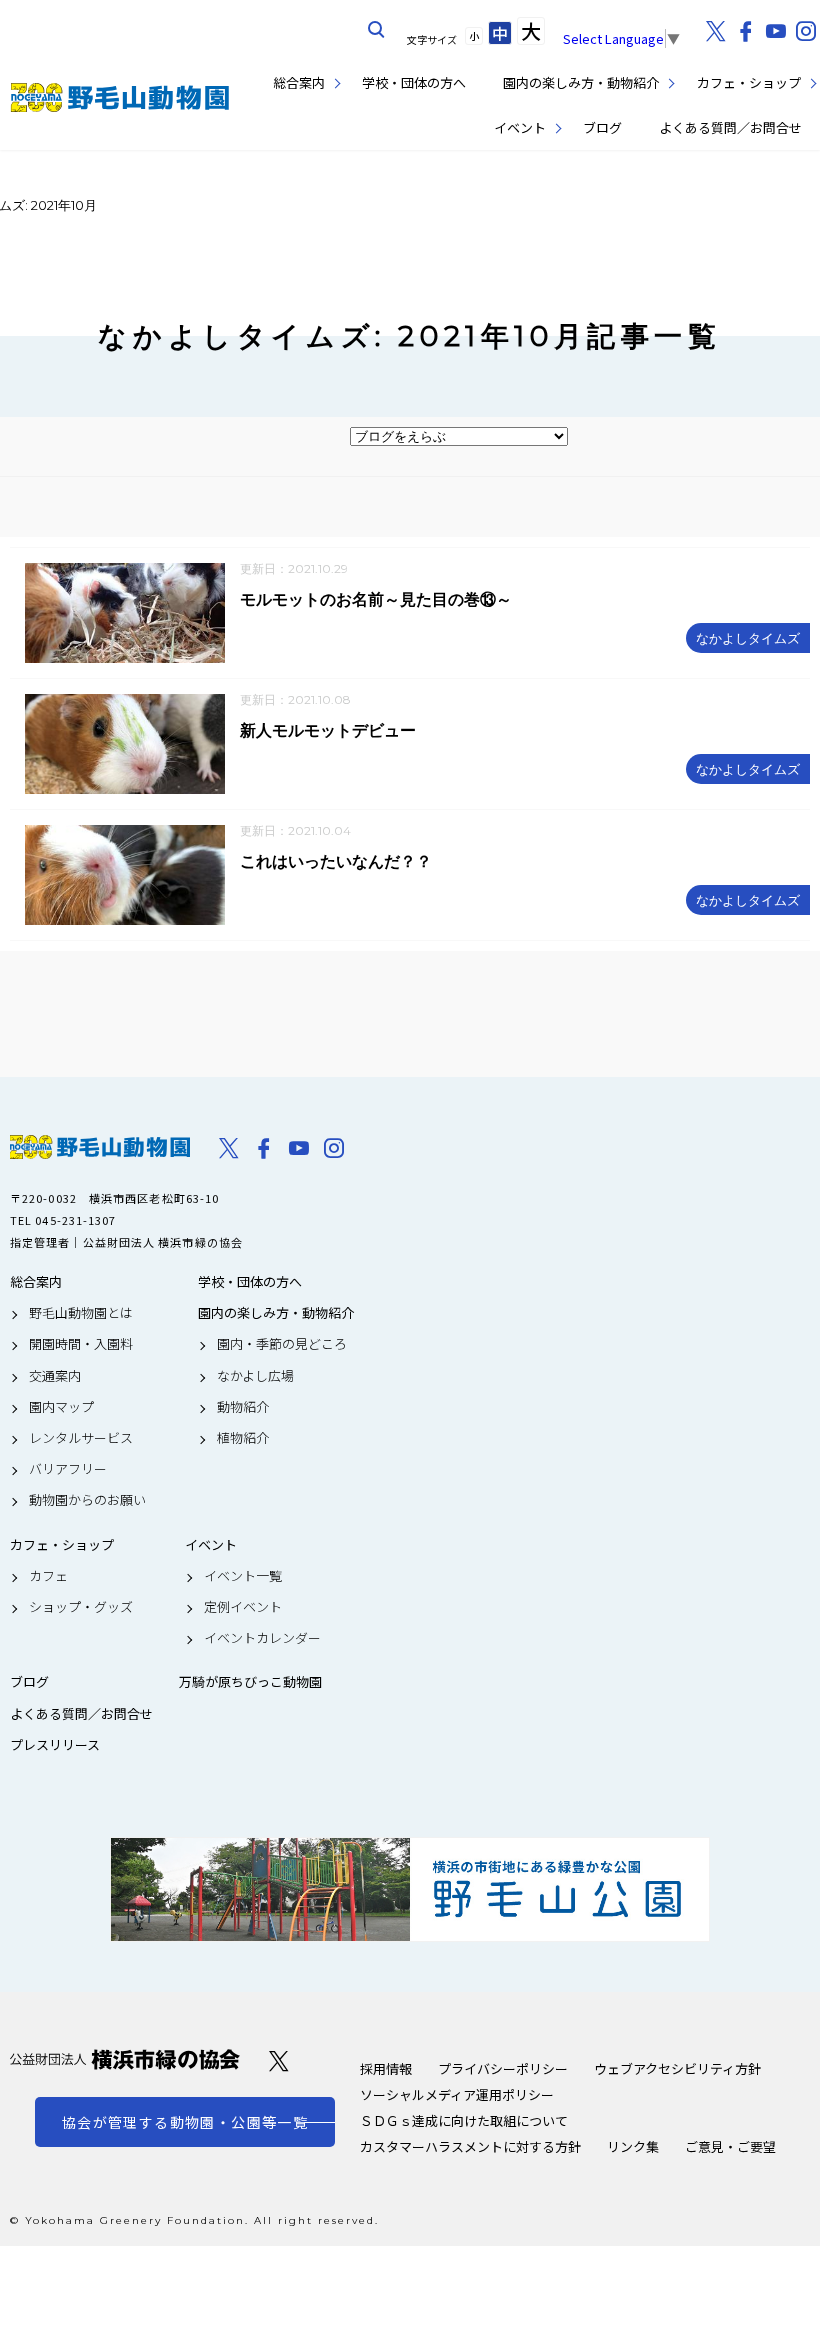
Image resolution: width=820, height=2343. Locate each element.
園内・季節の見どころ (282, 1344)
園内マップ (61, 1407)
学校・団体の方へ (414, 82)
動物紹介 (243, 1407)
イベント (520, 127)
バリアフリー (68, 1469)
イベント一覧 (243, 1576)
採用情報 (386, 2068)
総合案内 (299, 82)
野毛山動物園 (100, 1147)
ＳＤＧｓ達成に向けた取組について (464, 2120)
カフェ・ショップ (749, 82)
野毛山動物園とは (81, 1313)
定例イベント (243, 1607)
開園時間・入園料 (81, 1344)
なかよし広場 (255, 1376)
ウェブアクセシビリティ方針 (677, 2068)
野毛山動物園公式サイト (120, 97)
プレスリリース (55, 1745)
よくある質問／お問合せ (730, 127)
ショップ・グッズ (81, 1607)
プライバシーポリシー (503, 2068)
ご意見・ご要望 (730, 2146)
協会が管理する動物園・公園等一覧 (185, 2122)
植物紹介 (243, 1438)
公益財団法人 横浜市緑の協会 (125, 2059)
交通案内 (55, 1376)
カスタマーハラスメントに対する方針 (470, 2146)
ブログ (602, 127)
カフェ (48, 1576)
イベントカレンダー (262, 1638)
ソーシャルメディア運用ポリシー (457, 2094)
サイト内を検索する (377, 30)
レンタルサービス (81, 1438)
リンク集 (633, 2146)
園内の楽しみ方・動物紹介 (581, 82)
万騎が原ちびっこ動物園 (250, 1682)
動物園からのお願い (87, 1500)
